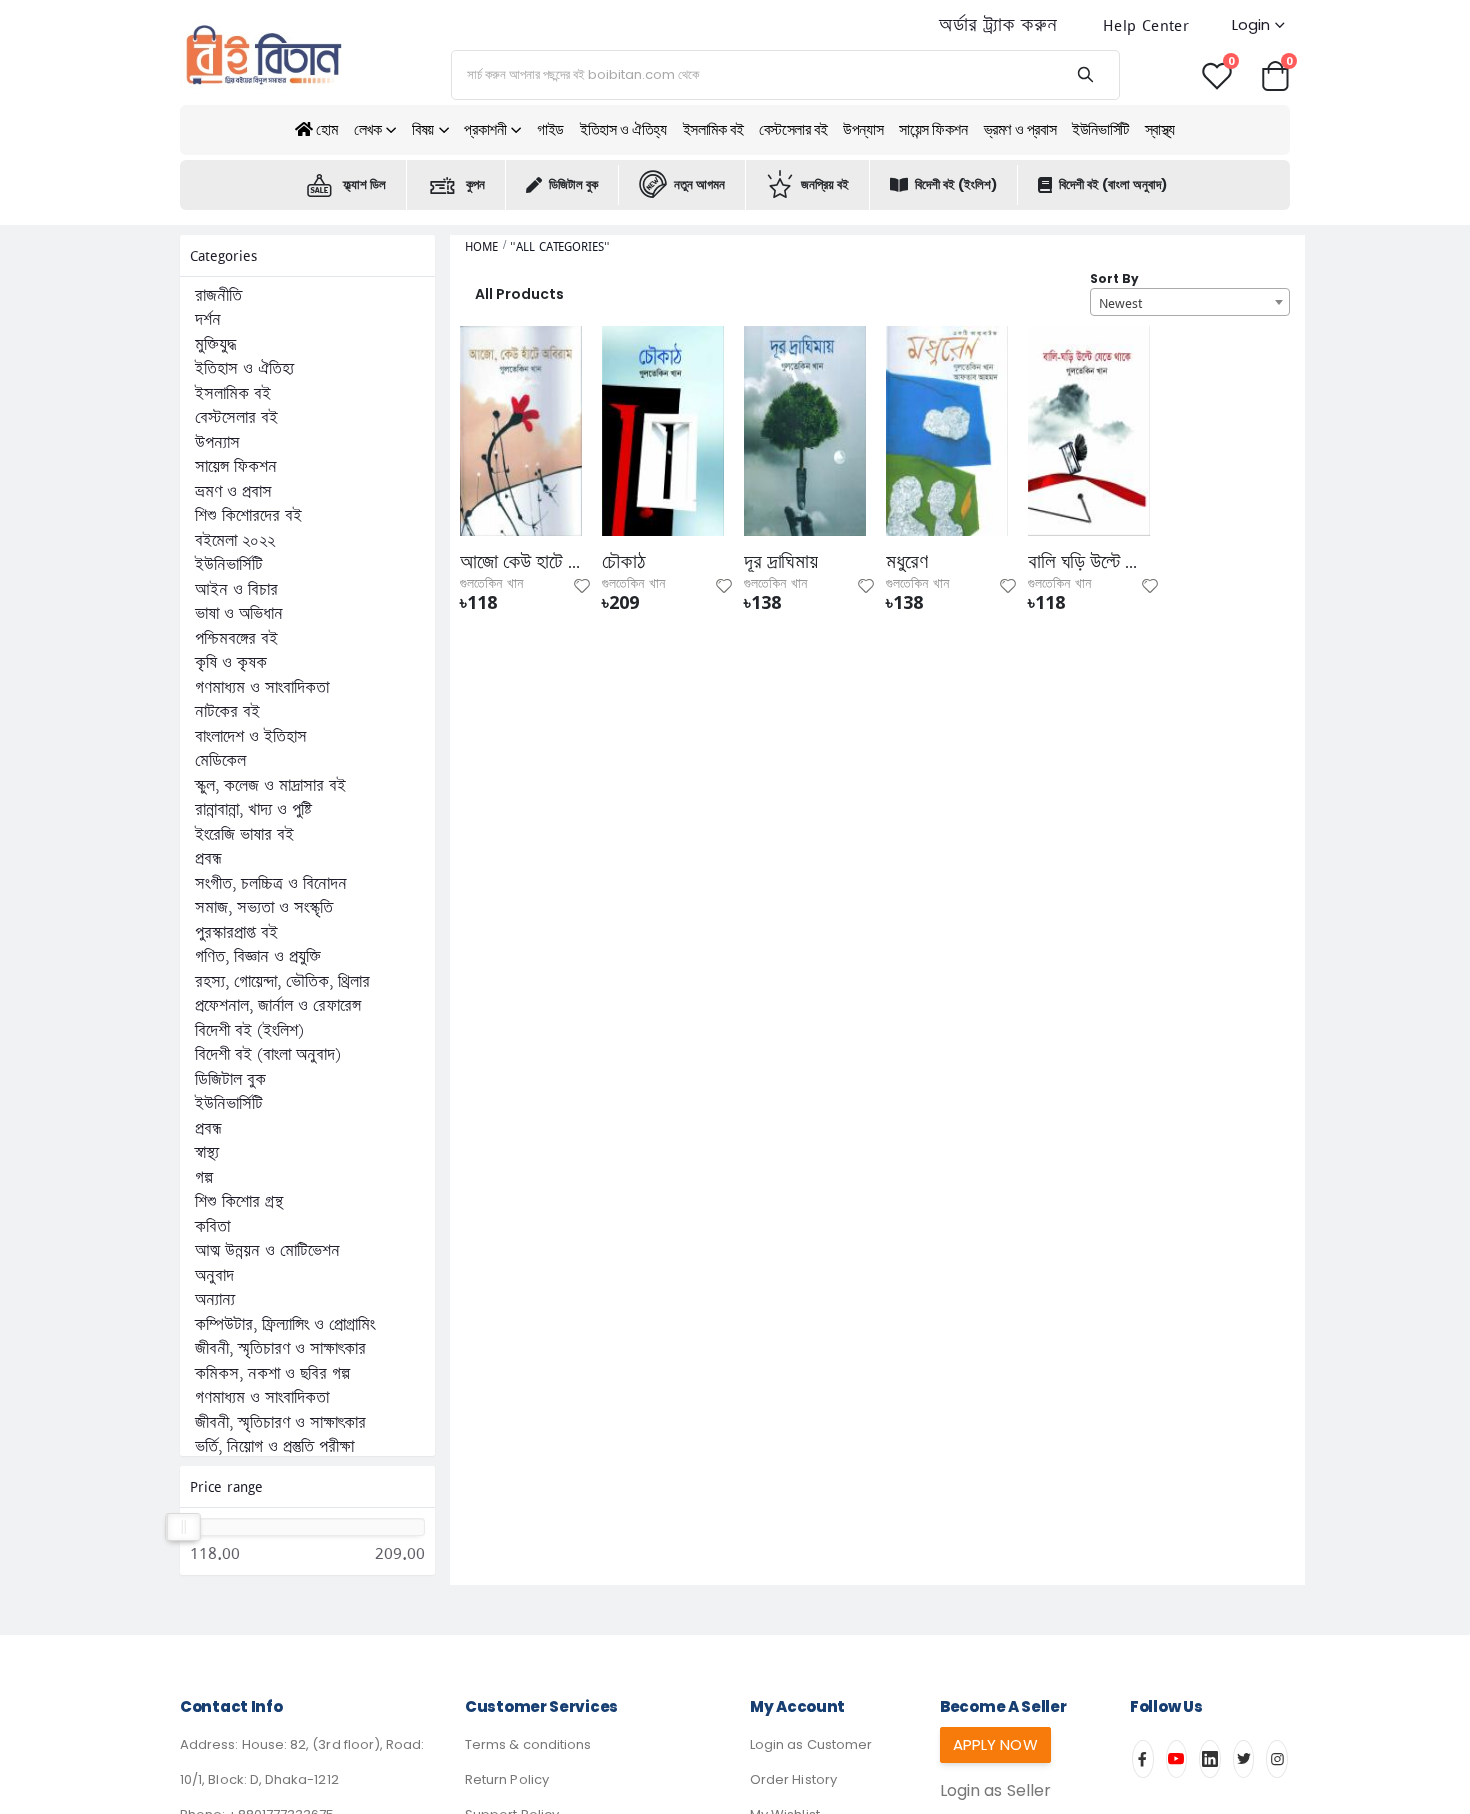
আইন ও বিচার (236, 590)
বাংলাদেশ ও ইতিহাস (251, 737)
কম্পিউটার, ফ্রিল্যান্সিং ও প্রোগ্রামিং (285, 1325)
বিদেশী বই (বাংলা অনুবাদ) (1113, 184)
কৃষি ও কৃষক (231, 663)
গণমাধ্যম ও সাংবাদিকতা (262, 688)
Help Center (1146, 25)
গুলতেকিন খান (492, 584)
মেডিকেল (220, 761)
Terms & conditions (528, 1744)
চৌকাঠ (624, 562)
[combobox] (1190, 302)
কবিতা (212, 1227)
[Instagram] (1277, 1759)
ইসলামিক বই (713, 129)
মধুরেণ (907, 562)
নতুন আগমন (699, 184)
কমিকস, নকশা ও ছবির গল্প (272, 1374)
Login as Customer (811, 1744)
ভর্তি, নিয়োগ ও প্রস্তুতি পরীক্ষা (274, 1447)
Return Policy (507, 1779)
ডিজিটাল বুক (573, 184)
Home (481, 246)
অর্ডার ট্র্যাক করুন (998, 25)
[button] (1275, 74)
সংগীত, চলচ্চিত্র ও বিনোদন (271, 884)
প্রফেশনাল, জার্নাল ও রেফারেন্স (278, 1006)
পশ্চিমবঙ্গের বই (236, 639)
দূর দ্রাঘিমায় (781, 562)
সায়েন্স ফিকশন (933, 129)
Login (1251, 24)
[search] (1084, 75)
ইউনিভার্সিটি (1100, 129)
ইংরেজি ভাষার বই (244, 835)
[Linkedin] (1210, 1759)
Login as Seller (995, 1790)
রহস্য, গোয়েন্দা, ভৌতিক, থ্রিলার (282, 982)
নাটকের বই (227, 712)
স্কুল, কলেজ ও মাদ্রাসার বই (270, 786)
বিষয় (423, 129)
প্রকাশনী (485, 129)
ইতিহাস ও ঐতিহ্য (623, 129)
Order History (793, 1779)
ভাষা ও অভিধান (239, 614)
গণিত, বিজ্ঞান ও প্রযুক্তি (258, 957)
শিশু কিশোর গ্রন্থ (239, 1202)
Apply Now (995, 1744)
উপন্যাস (863, 129)
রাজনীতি (218, 296)
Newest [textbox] (1120, 303)
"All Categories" (559, 246)
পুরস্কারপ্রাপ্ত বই (236, 933)
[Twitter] (1244, 1759)
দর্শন (208, 320)
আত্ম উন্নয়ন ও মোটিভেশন (267, 1251)
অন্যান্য (215, 1300)
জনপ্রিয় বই (825, 184)
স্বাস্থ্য (1160, 129)
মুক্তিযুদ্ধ (215, 345)
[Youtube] (1177, 1759)
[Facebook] (1143, 1759)
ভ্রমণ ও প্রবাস (1020, 129)
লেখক (368, 129)
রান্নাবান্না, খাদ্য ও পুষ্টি (253, 810)
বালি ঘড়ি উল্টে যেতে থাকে (1089, 562)
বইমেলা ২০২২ (235, 541)
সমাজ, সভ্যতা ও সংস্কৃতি (264, 908)
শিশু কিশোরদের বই (248, 516)
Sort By (1114, 278)
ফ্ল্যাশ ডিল (364, 184)
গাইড (550, 129)
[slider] (183, 1527)
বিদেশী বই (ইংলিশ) (956, 184)
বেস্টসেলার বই (793, 129)
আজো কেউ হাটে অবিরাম (521, 562)
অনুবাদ (214, 1276)
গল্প (204, 1178)
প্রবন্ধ (208, 859)
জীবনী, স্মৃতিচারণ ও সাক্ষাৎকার (280, 1349)
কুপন (475, 184)
